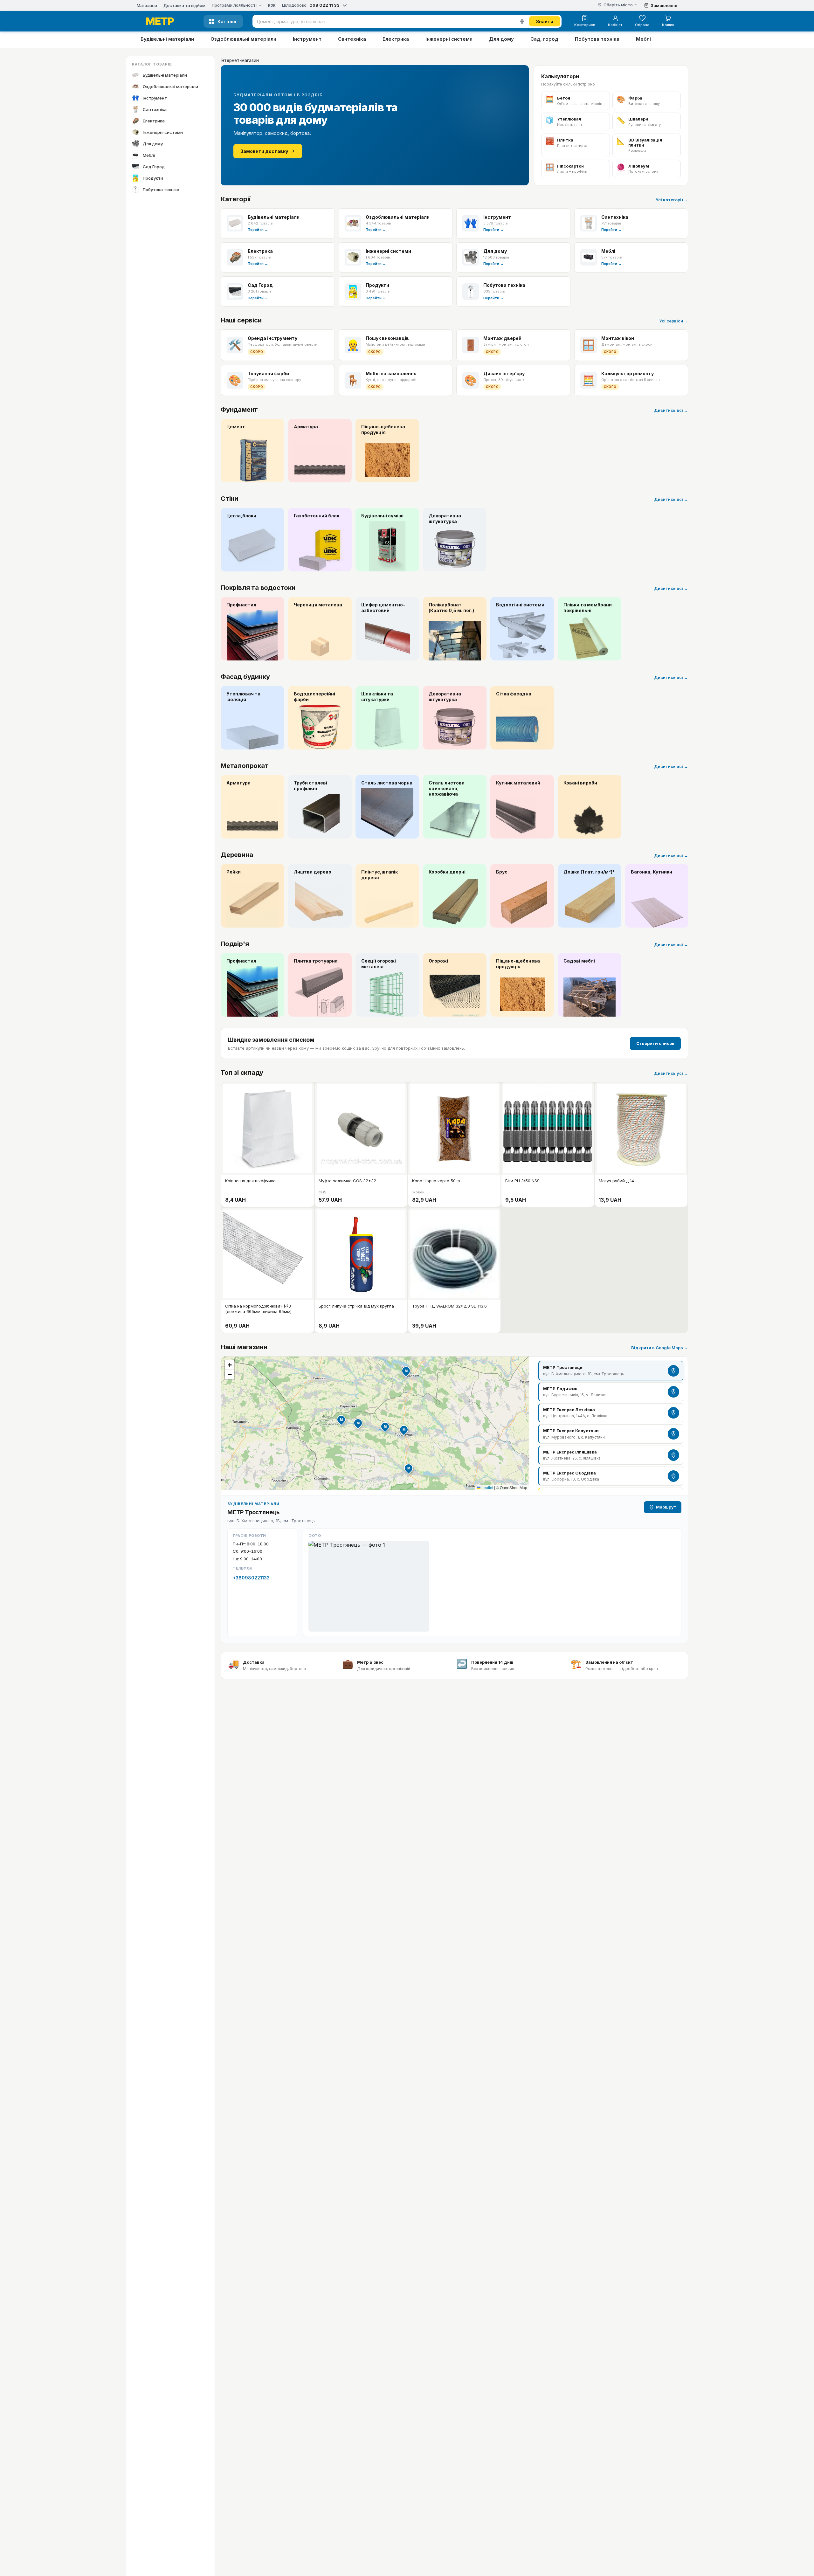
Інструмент (307, 39)
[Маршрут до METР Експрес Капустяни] (673, 1434)
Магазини (147, 6)
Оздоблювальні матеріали (243, 39)
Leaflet (487, 1487)
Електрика (396, 39)
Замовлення (664, 5)
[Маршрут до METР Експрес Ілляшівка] (673, 1455)
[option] (611, 1371)
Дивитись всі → (671, 410)
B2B (272, 6)
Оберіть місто (618, 5)
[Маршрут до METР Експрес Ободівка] (673, 1476)
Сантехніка (352, 39)
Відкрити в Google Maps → (660, 1348)
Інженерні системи (449, 39)
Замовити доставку (264, 151)
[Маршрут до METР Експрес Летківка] (673, 1413)
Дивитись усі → (671, 1073)
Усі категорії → (672, 200)
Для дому (501, 39)
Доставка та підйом (184, 6)
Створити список (655, 1043)
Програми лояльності (234, 5)
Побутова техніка (597, 39)
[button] (404, 1430)
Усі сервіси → (674, 321)
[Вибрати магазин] (345, 5)
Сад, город (544, 39)
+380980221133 (251, 1578)
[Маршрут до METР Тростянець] (673, 1371)
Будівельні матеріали (167, 39)
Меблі (643, 39)
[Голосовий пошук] (522, 21)
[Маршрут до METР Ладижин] (673, 1392)
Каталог (227, 21)
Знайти (545, 21)
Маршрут (666, 1507)
